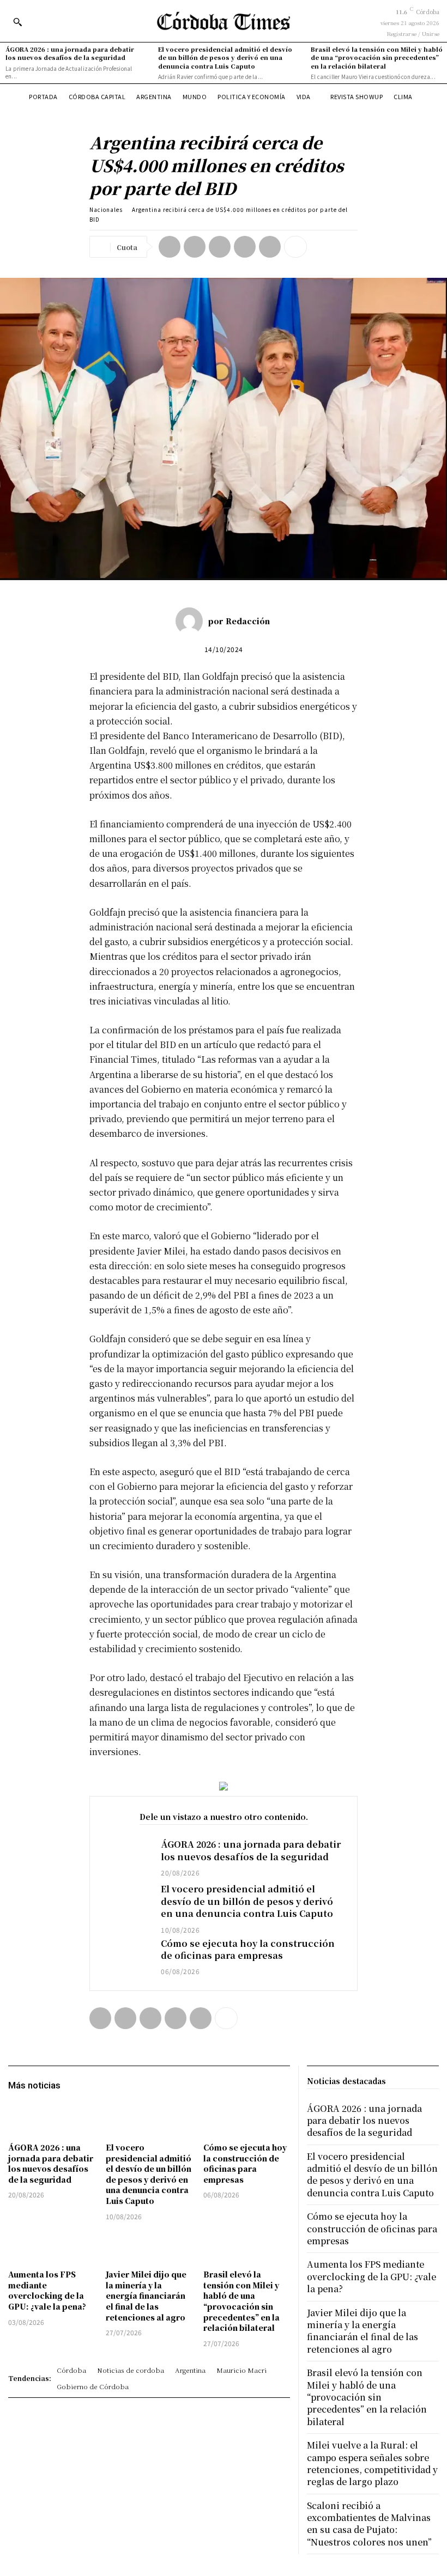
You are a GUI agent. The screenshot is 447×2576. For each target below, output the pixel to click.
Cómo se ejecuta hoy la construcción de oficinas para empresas (248, 1949)
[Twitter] (195, 247)
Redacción (248, 621)
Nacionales (106, 209)
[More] (295, 247)
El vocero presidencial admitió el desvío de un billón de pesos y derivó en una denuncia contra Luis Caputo (225, 57)
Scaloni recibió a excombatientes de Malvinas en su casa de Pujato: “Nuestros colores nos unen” (369, 2524)
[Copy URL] (270, 247)
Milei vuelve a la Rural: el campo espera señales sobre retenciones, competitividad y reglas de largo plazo (372, 2463)
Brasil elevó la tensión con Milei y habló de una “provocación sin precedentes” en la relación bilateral (377, 57)
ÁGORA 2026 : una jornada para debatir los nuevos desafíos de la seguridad (70, 53)
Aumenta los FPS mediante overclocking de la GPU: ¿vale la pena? (47, 2290)
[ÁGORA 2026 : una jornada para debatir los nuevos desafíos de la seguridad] (125, 1858)
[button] (17, 22)
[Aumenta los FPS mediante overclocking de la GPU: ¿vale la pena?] (52, 2247)
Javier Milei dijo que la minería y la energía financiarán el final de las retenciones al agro (146, 2295)
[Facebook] (170, 247)
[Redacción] (192, 621)
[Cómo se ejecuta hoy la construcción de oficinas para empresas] (125, 1957)
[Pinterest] (220, 247)
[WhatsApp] (245, 247)
